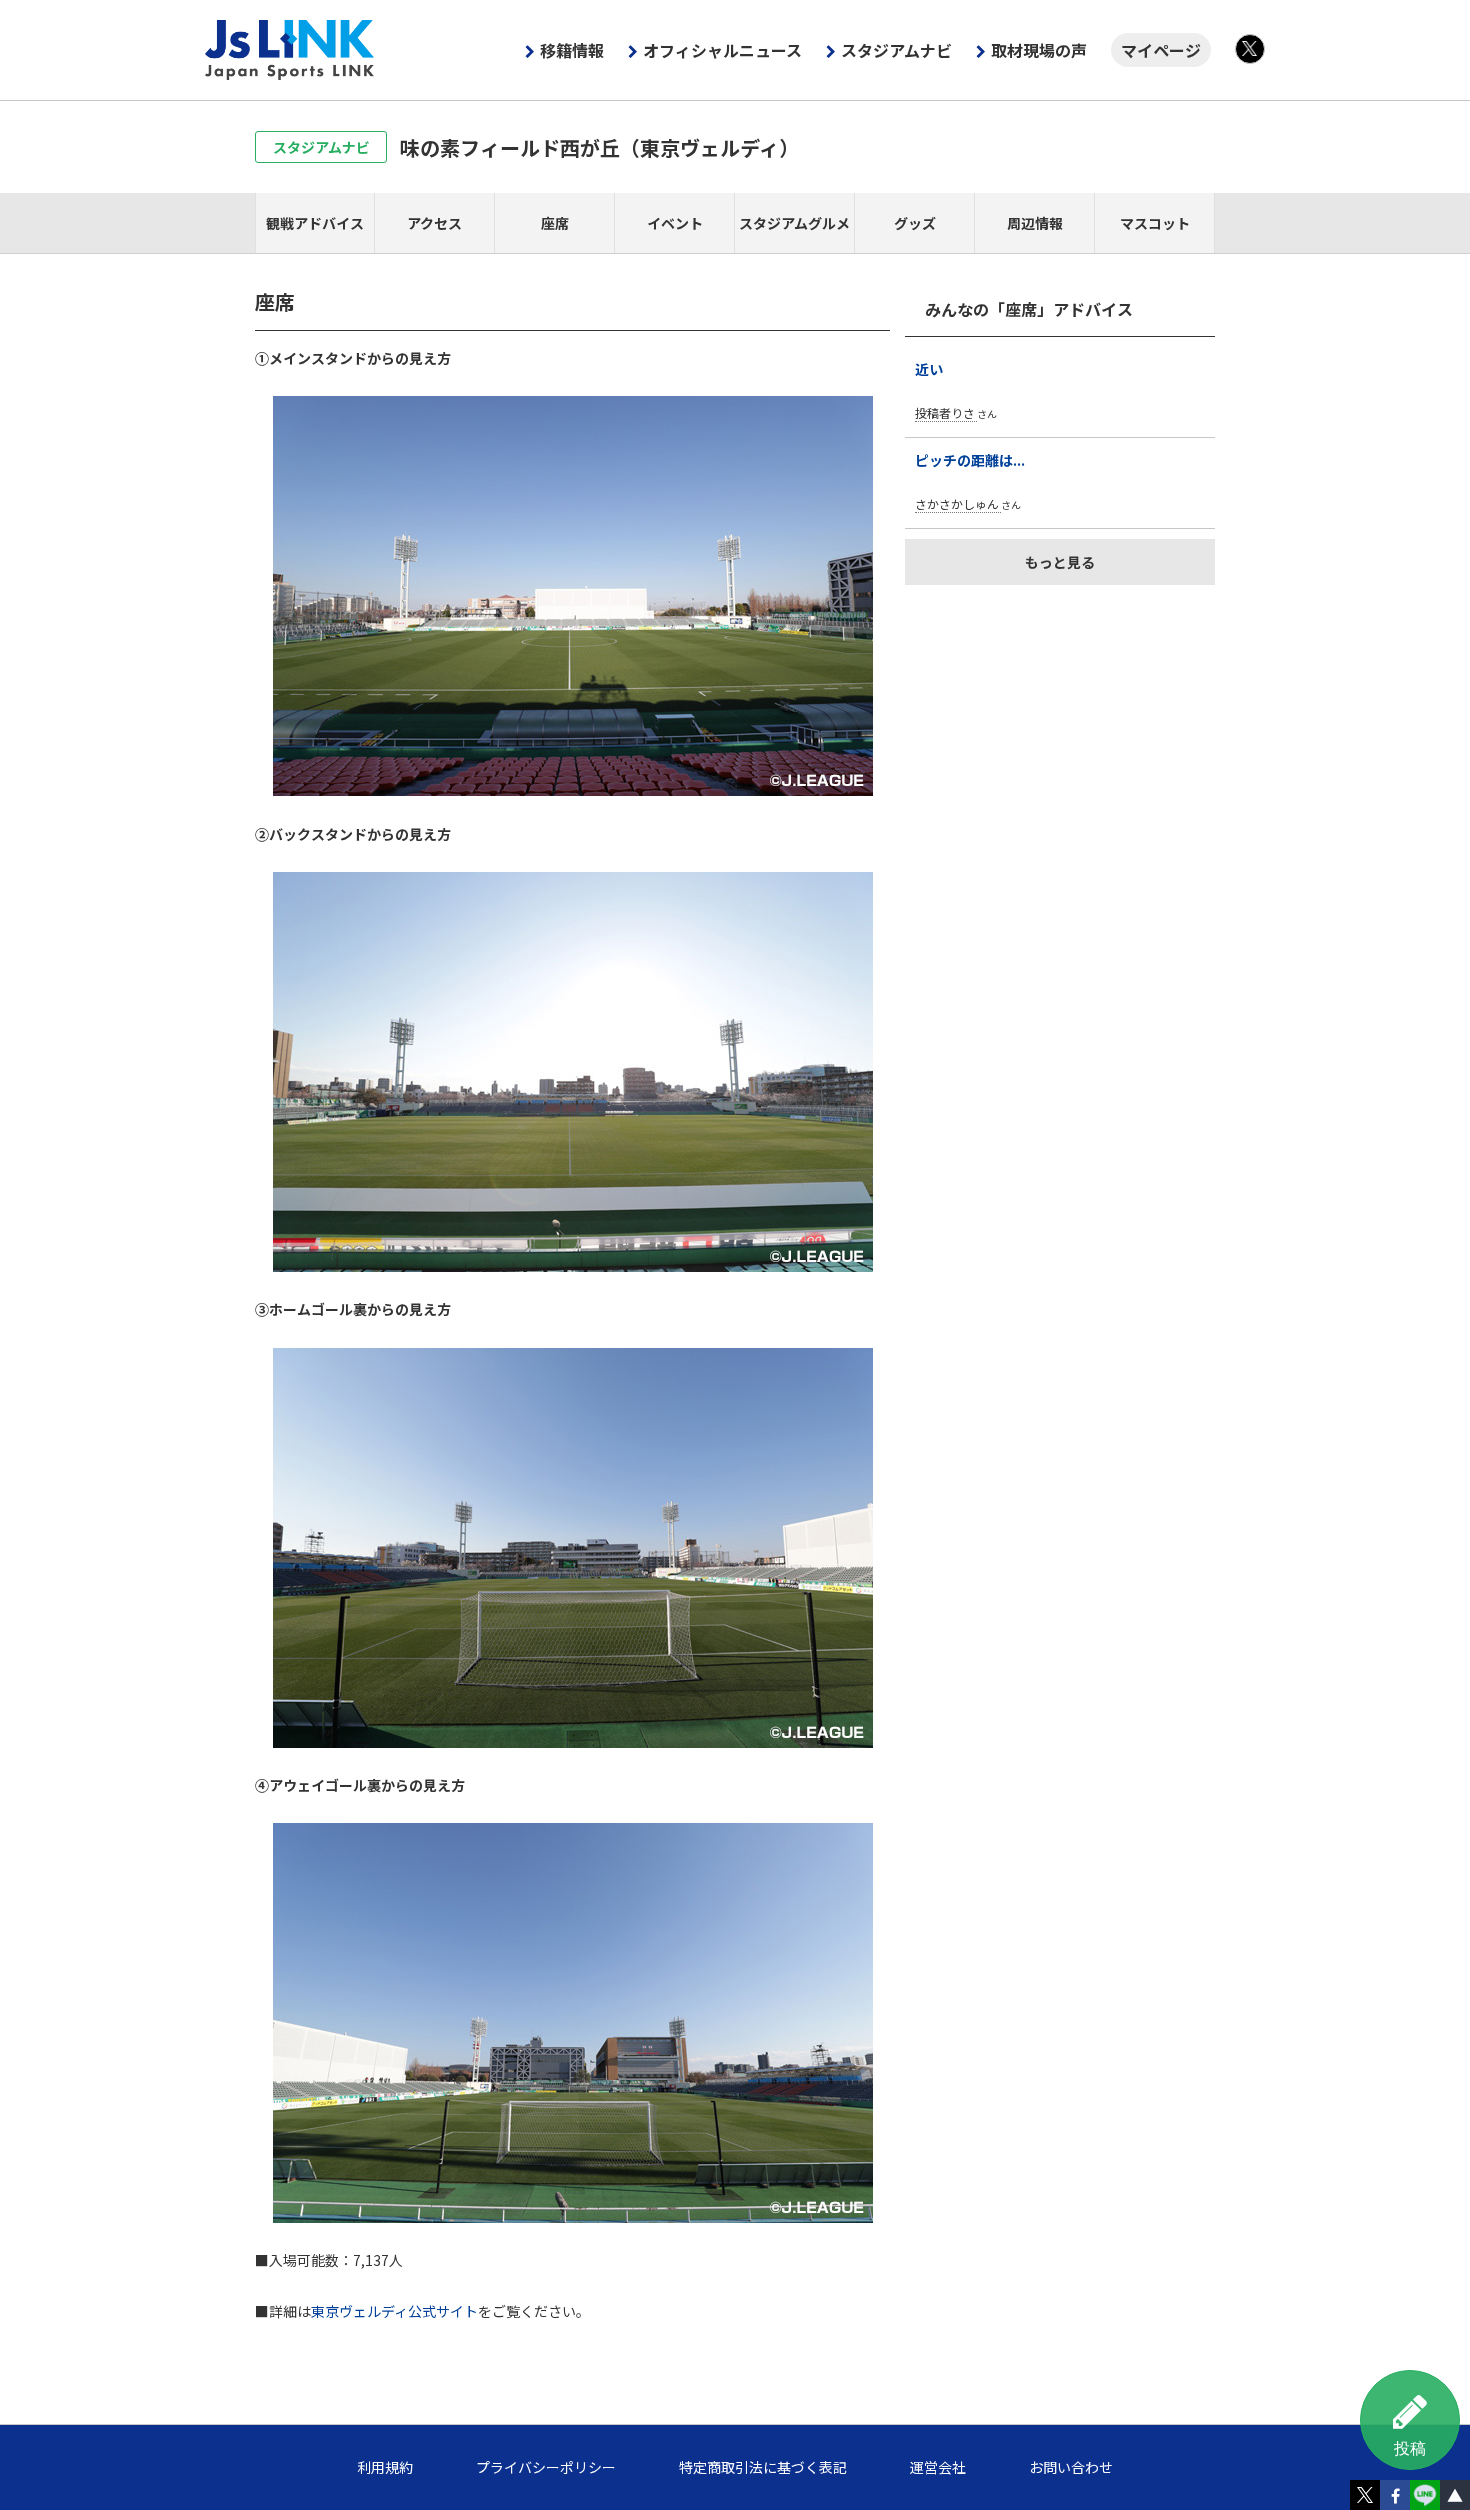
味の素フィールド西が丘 (599, 147)
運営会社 (938, 2467)
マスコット (1155, 223)
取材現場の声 (1039, 50)
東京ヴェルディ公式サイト (394, 2311)
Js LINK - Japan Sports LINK (290, 50)
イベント (675, 223)
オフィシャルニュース (722, 50)
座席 (555, 223)
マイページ (1161, 50)
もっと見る (1060, 562)
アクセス (434, 223)
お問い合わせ (1071, 2467)
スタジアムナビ (896, 50)
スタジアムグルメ (794, 223)
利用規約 (385, 2467)
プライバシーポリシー (546, 2467)
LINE (1425, 2495)
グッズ (915, 223)
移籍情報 (572, 50)
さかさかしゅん (957, 503)
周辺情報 (1035, 223)
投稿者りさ (945, 412)
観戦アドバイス (315, 223)
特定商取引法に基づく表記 (763, 2467)
